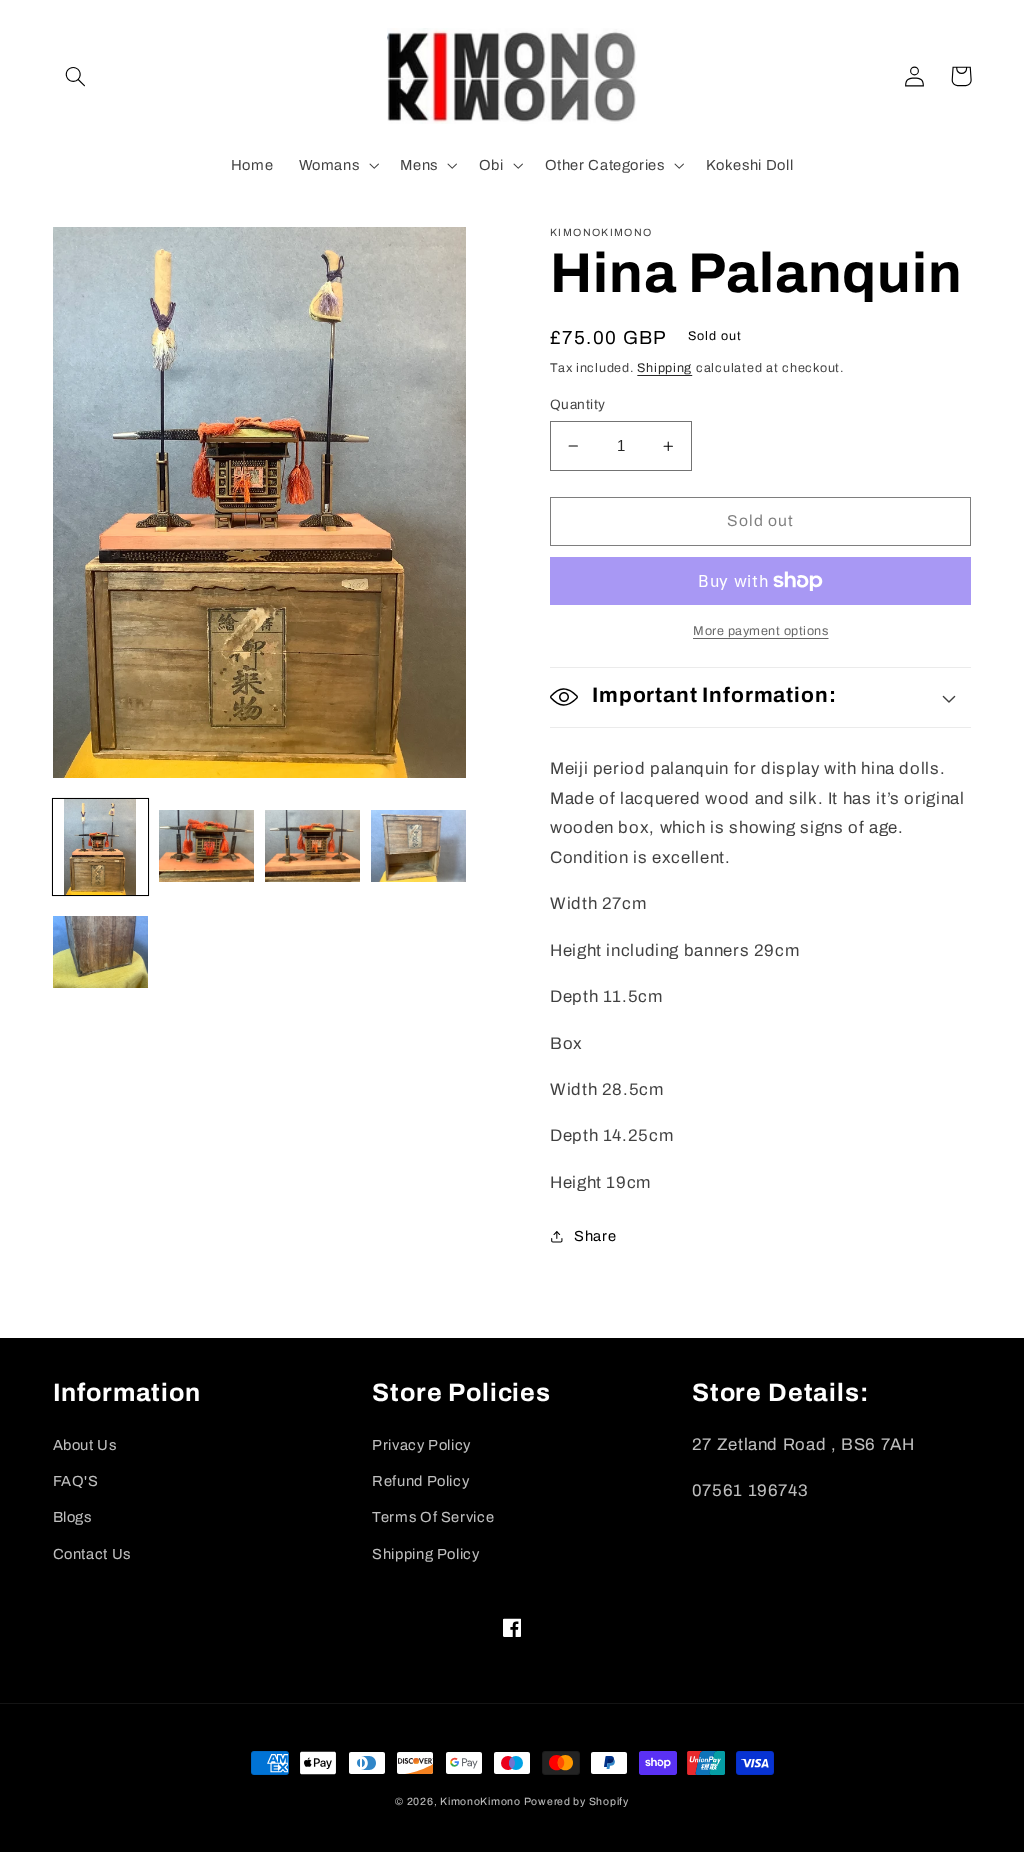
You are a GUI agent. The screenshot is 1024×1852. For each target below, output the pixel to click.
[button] (76, 76)
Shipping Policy (425, 1554)
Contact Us (92, 1554)
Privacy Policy (421, 1445)
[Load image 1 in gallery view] (101, 847)
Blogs (72, 1517)
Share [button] (595, 1236)
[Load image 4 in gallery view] (419, 847)
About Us (85, 1445)
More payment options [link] (761, 631)
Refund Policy (420, 1481)
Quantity (577, 404)
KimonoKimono (482, 1801)
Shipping (664, 368)
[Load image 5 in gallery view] (101, 954)
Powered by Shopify (576, 1801)
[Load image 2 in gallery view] (207, 847)
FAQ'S (76, 1481)
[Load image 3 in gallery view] (313, 847)
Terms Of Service (433, 1517)
